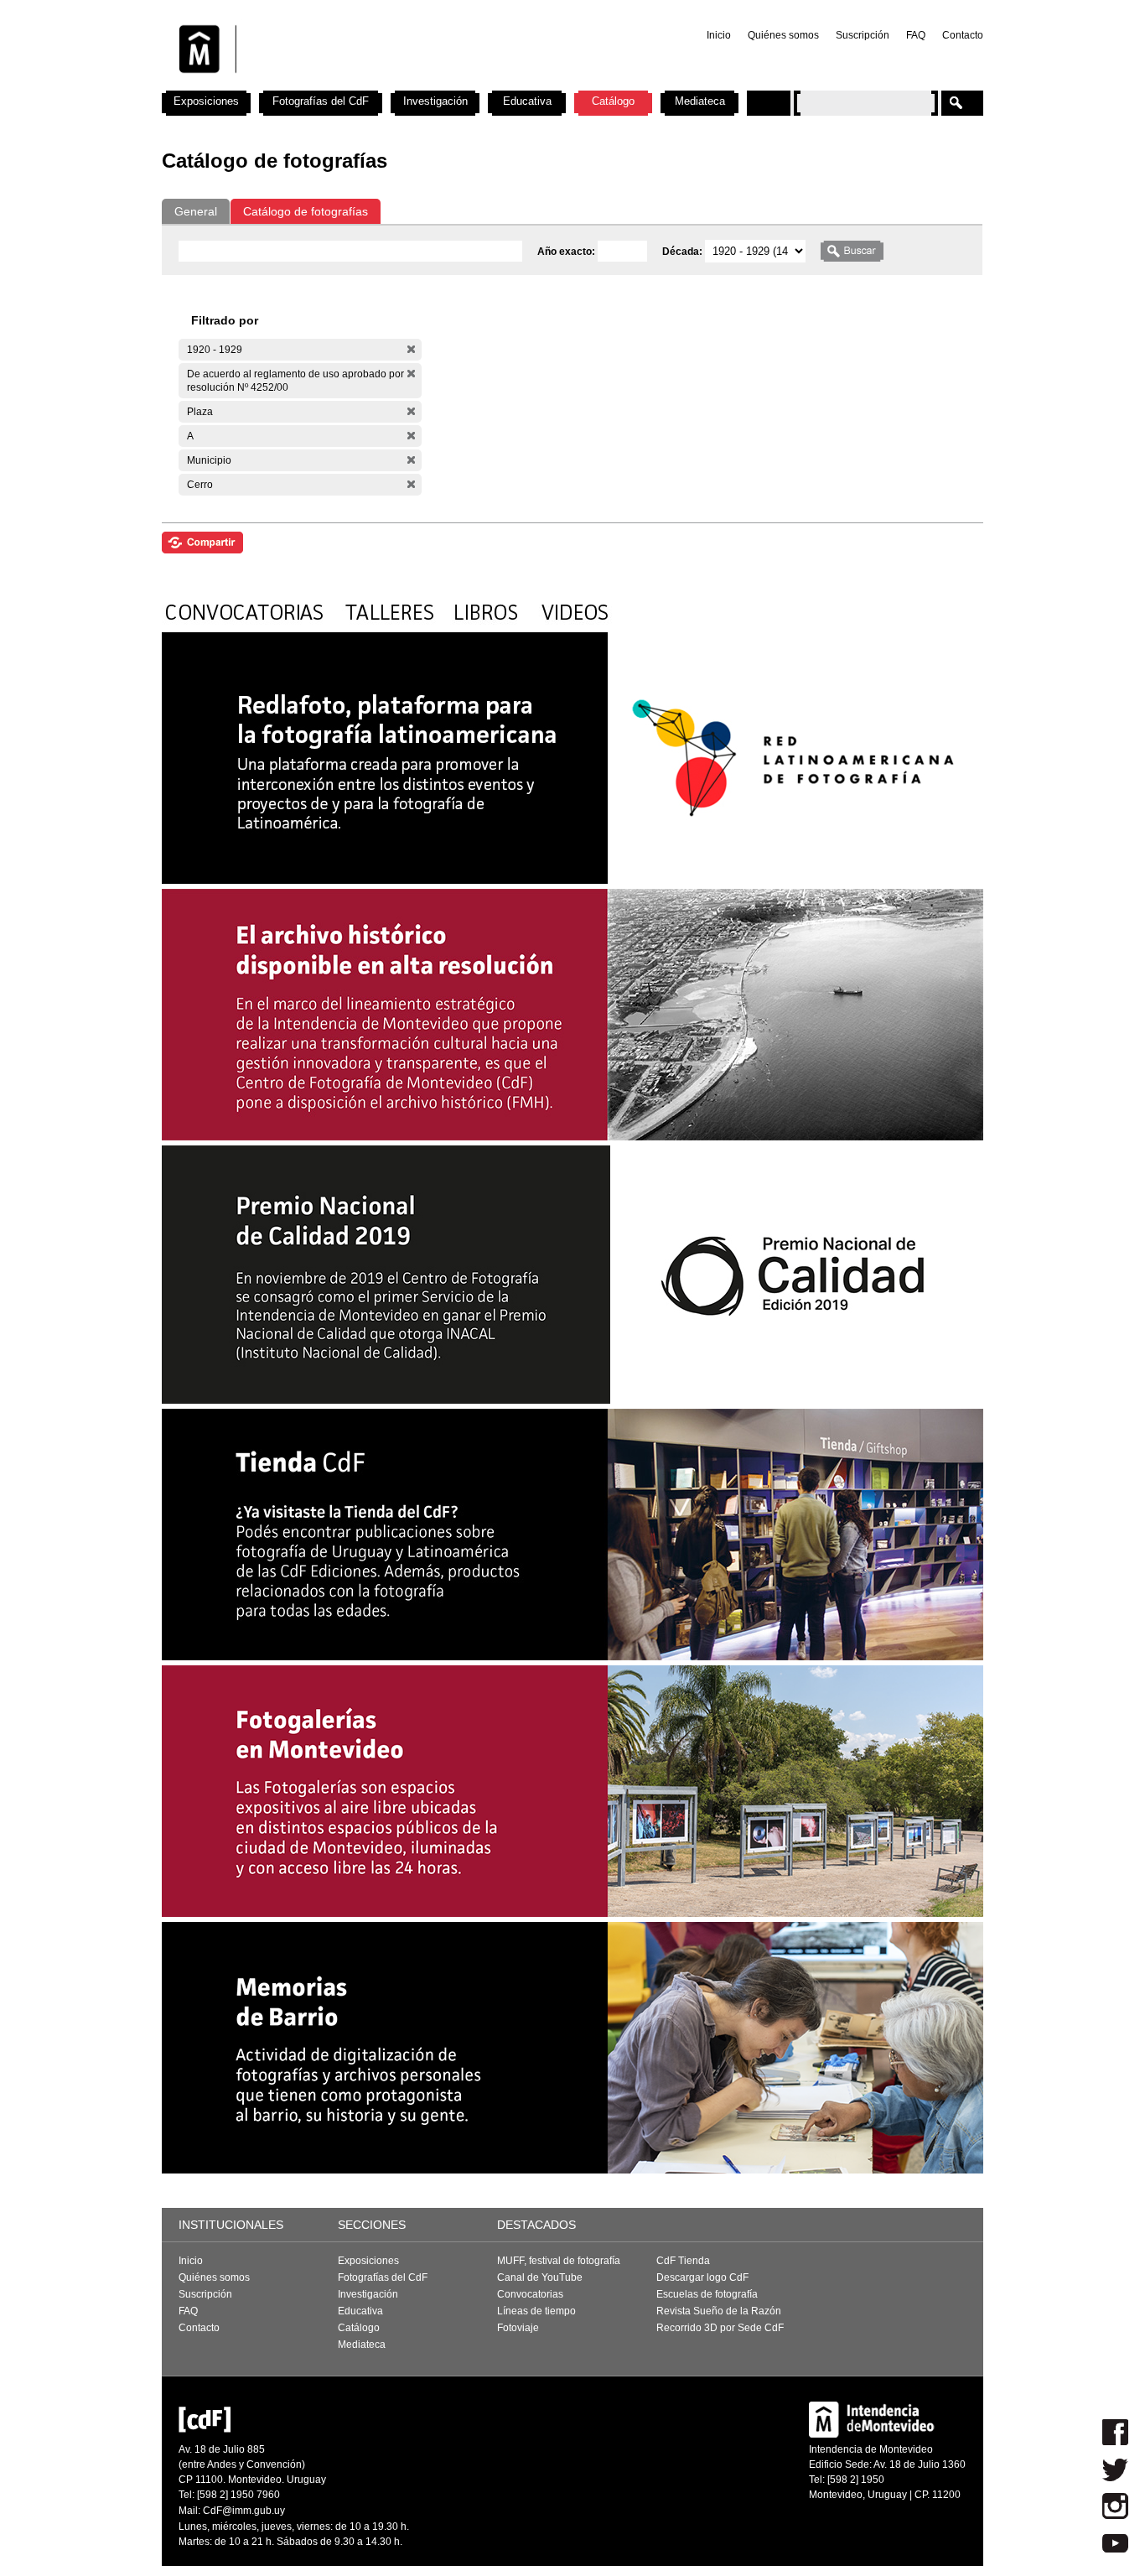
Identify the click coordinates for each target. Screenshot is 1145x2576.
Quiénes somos (783, 35)
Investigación (435, 101)
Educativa (527, 101)
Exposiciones (206, 101)
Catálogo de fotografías (306, 211)
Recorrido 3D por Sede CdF (720, 2328)
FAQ (916, 35)
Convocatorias (530, 2294)
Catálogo (613, 101)
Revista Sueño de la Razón (719, 2311)
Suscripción (863, 35)
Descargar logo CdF (702, 2277)
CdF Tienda (683, 2261)
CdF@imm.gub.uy (244, 2511)
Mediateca (700, 101)
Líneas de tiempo (536, 2311)
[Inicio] (382, 84)
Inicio (719, 35)
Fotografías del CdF (321, 101)
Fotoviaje (518, 2328)
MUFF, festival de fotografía (559, 2261)
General (196, 211)
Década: (684, 252)
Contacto (963, 35)
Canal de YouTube (540, 2277)
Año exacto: (567, 252)
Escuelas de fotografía (707, 2294)
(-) (411, 349)
